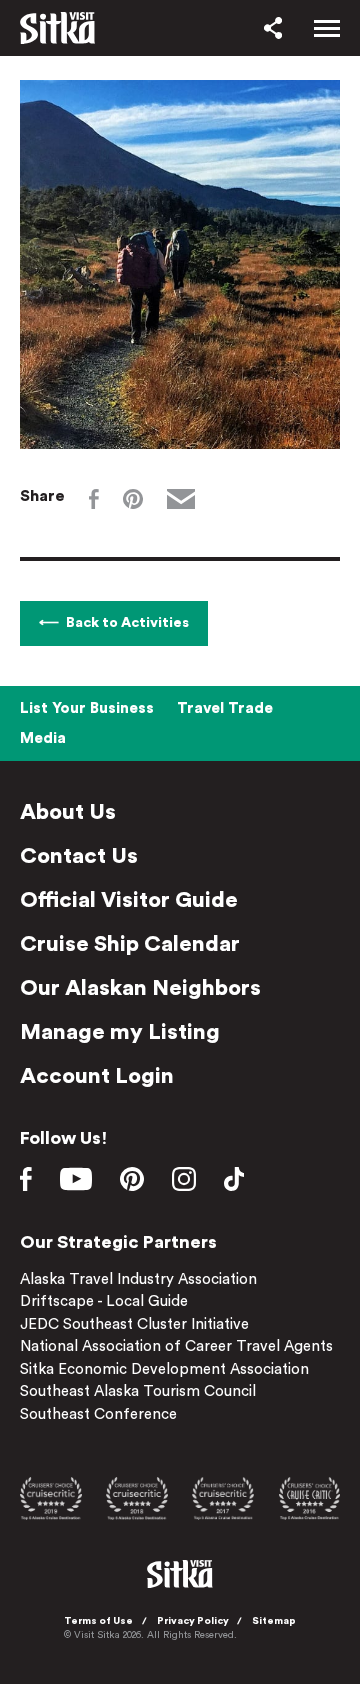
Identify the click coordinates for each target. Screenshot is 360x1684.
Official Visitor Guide (129, 900)
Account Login (97, 1076)
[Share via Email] (181, 499)
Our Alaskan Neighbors (140, 988)
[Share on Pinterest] (133, 499)
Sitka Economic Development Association (164, 1369)
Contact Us (79, 856)
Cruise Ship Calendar (130, 944)
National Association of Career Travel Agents (176, 1346)
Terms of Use (98, 1621)
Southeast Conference (98, 1414)
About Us (68, 812)
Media (43, 738)
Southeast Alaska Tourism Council (138, 1391)
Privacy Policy (193, 1621)
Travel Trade (225, 708)
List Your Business (87, 708)
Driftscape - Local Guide (104, 1301)
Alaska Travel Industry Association (138, 1279)
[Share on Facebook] (94, 499)
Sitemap (274, 1621)
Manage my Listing (120, 1032)
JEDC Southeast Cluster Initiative (134, 1324)
